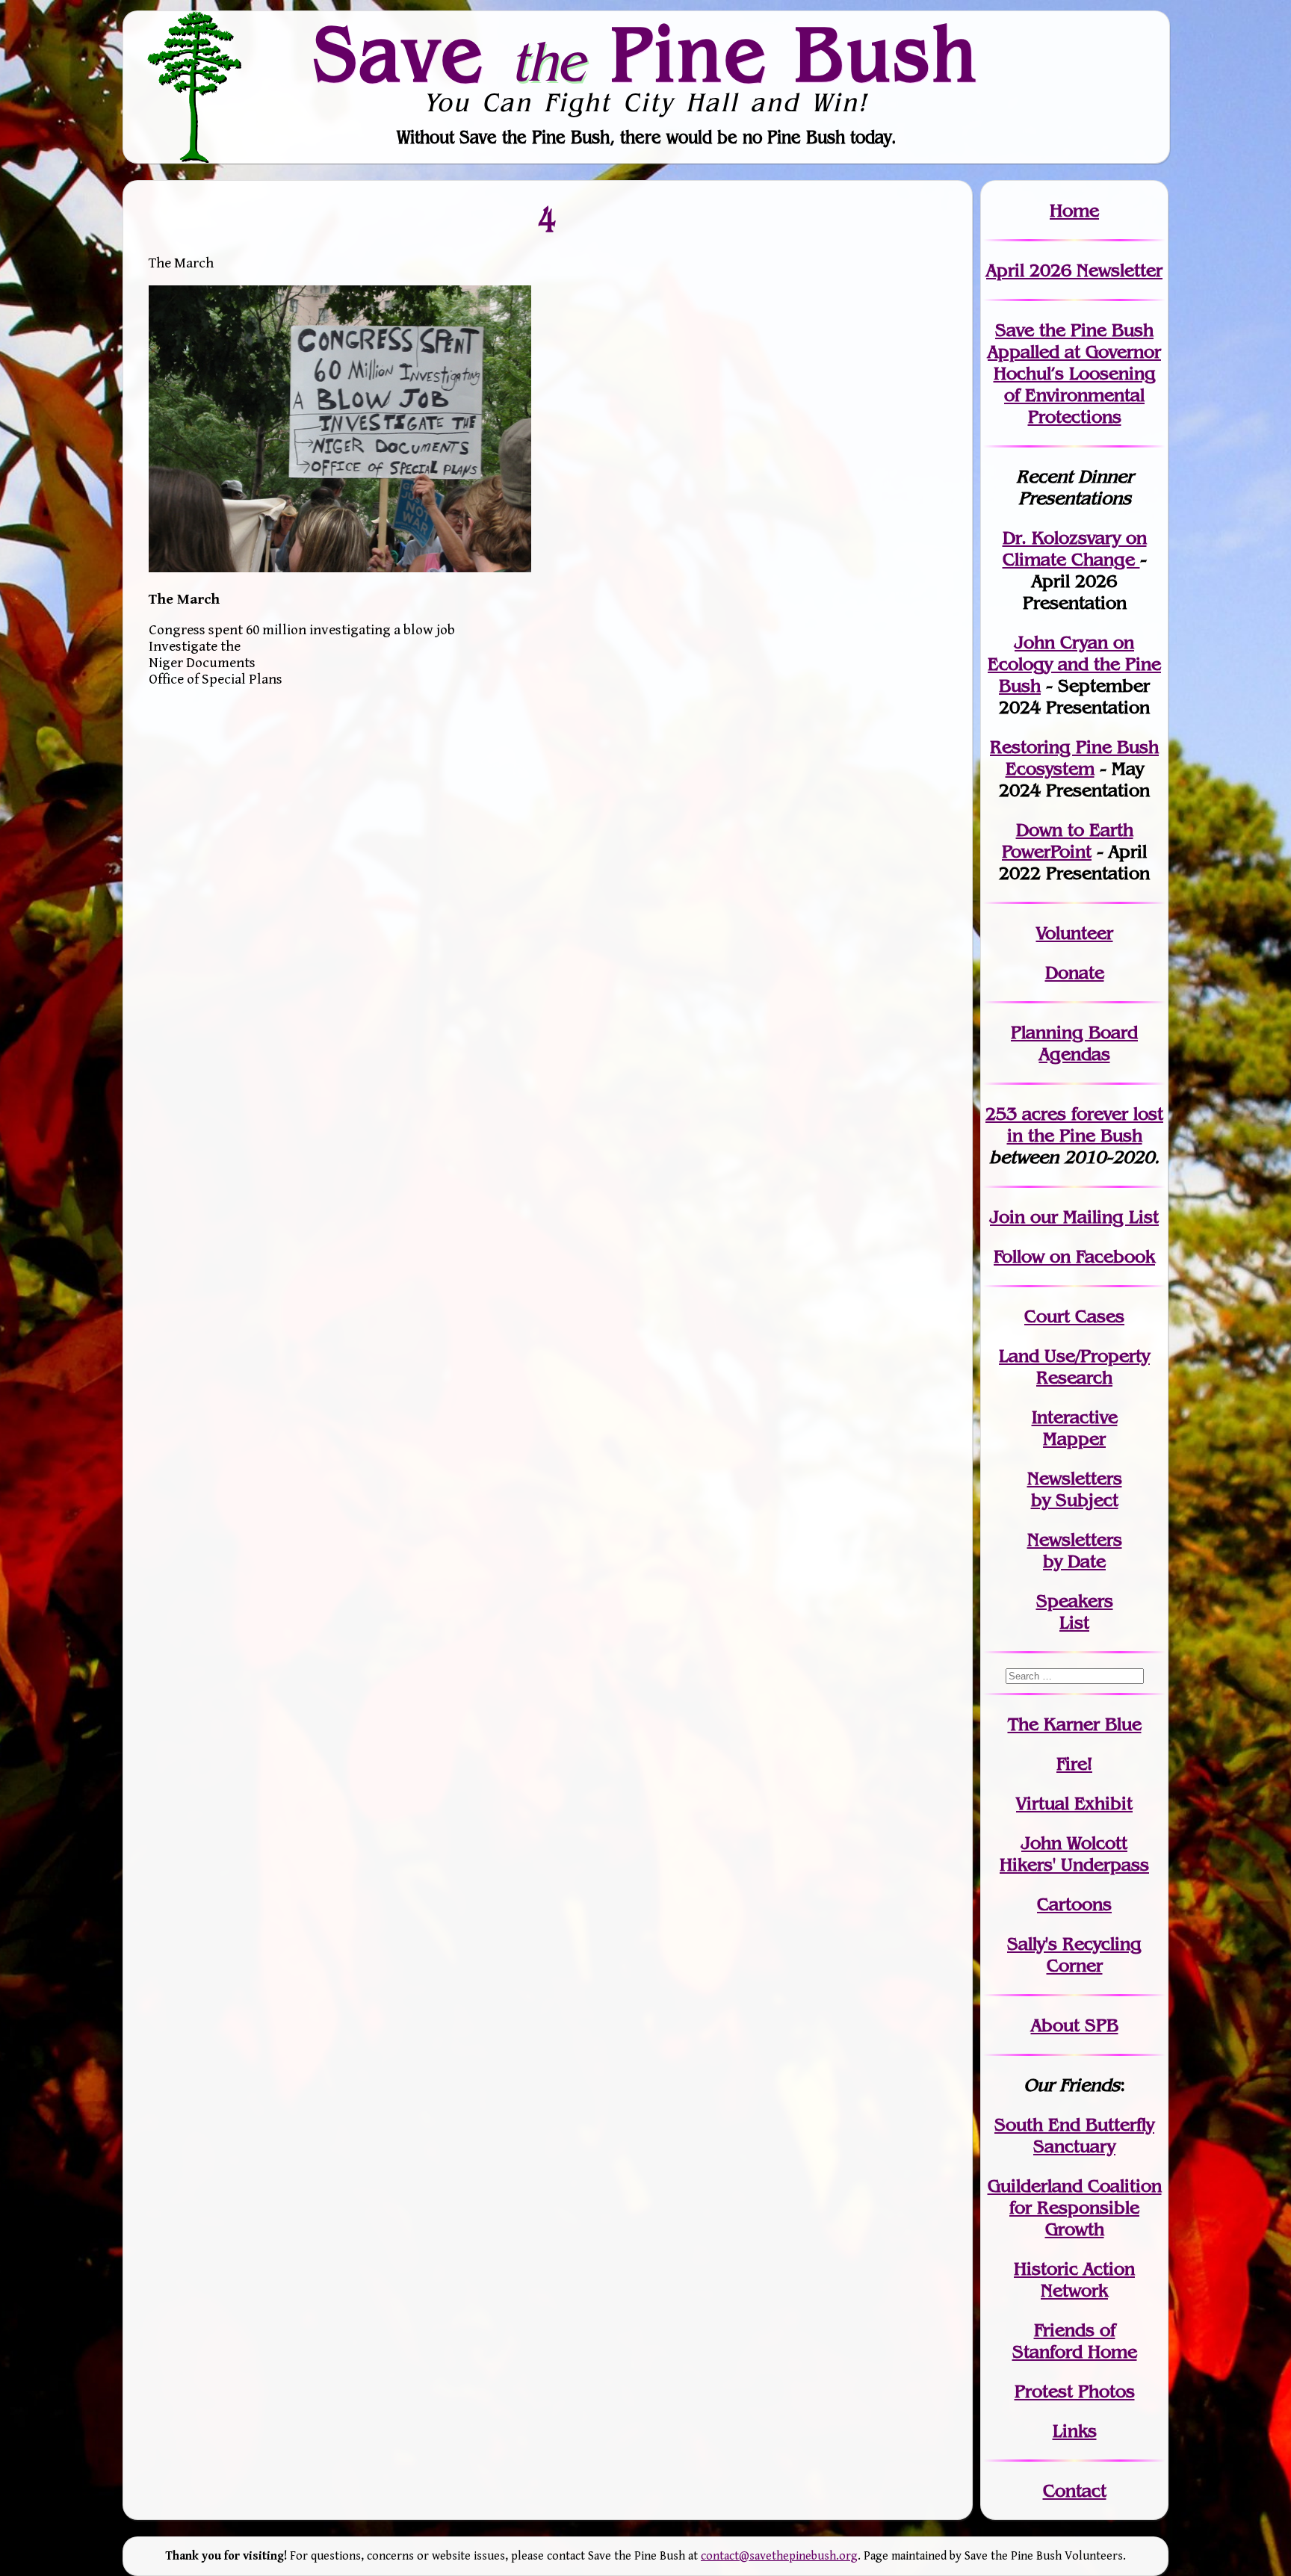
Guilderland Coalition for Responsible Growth (1075, 2207)
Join (1007, 1217)
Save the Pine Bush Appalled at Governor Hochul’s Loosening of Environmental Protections (1074, 373)
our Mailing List (1092, 1217)
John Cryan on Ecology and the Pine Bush (1074, 664)
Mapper (1074, 1439)
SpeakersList (1075, 1611)
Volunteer (1075, 933)
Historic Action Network (1074, 2279)
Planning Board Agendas (1074, 1043)
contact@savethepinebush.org (779, 2556)
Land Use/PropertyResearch (1074, 1366)
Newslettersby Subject (1075, 1489)
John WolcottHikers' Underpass (1074, 1854)
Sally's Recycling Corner (1074, 1954)
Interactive (1075, 1417)
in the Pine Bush (1086, 1124)
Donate (1075, 972)
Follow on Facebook (1074, 1256)
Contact (1075, 2490)
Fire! (1074, 1764)
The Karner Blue (1075, 1724)
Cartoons (1074, 1904)
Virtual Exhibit (1074, 1803)
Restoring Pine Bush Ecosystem (1074, 758)
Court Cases (1074, 1316)
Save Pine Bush (646, 53)
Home (1074, 210)
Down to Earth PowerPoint (1068, 840)
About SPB (1075, 2025)
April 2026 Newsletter (1074, 270)
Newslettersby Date (1075, 1550)
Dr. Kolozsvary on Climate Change (1075, 548)
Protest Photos (1075, 2391)
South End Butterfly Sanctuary (1074, 2135)
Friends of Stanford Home (1075, 2341)
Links (1075, 2431)
